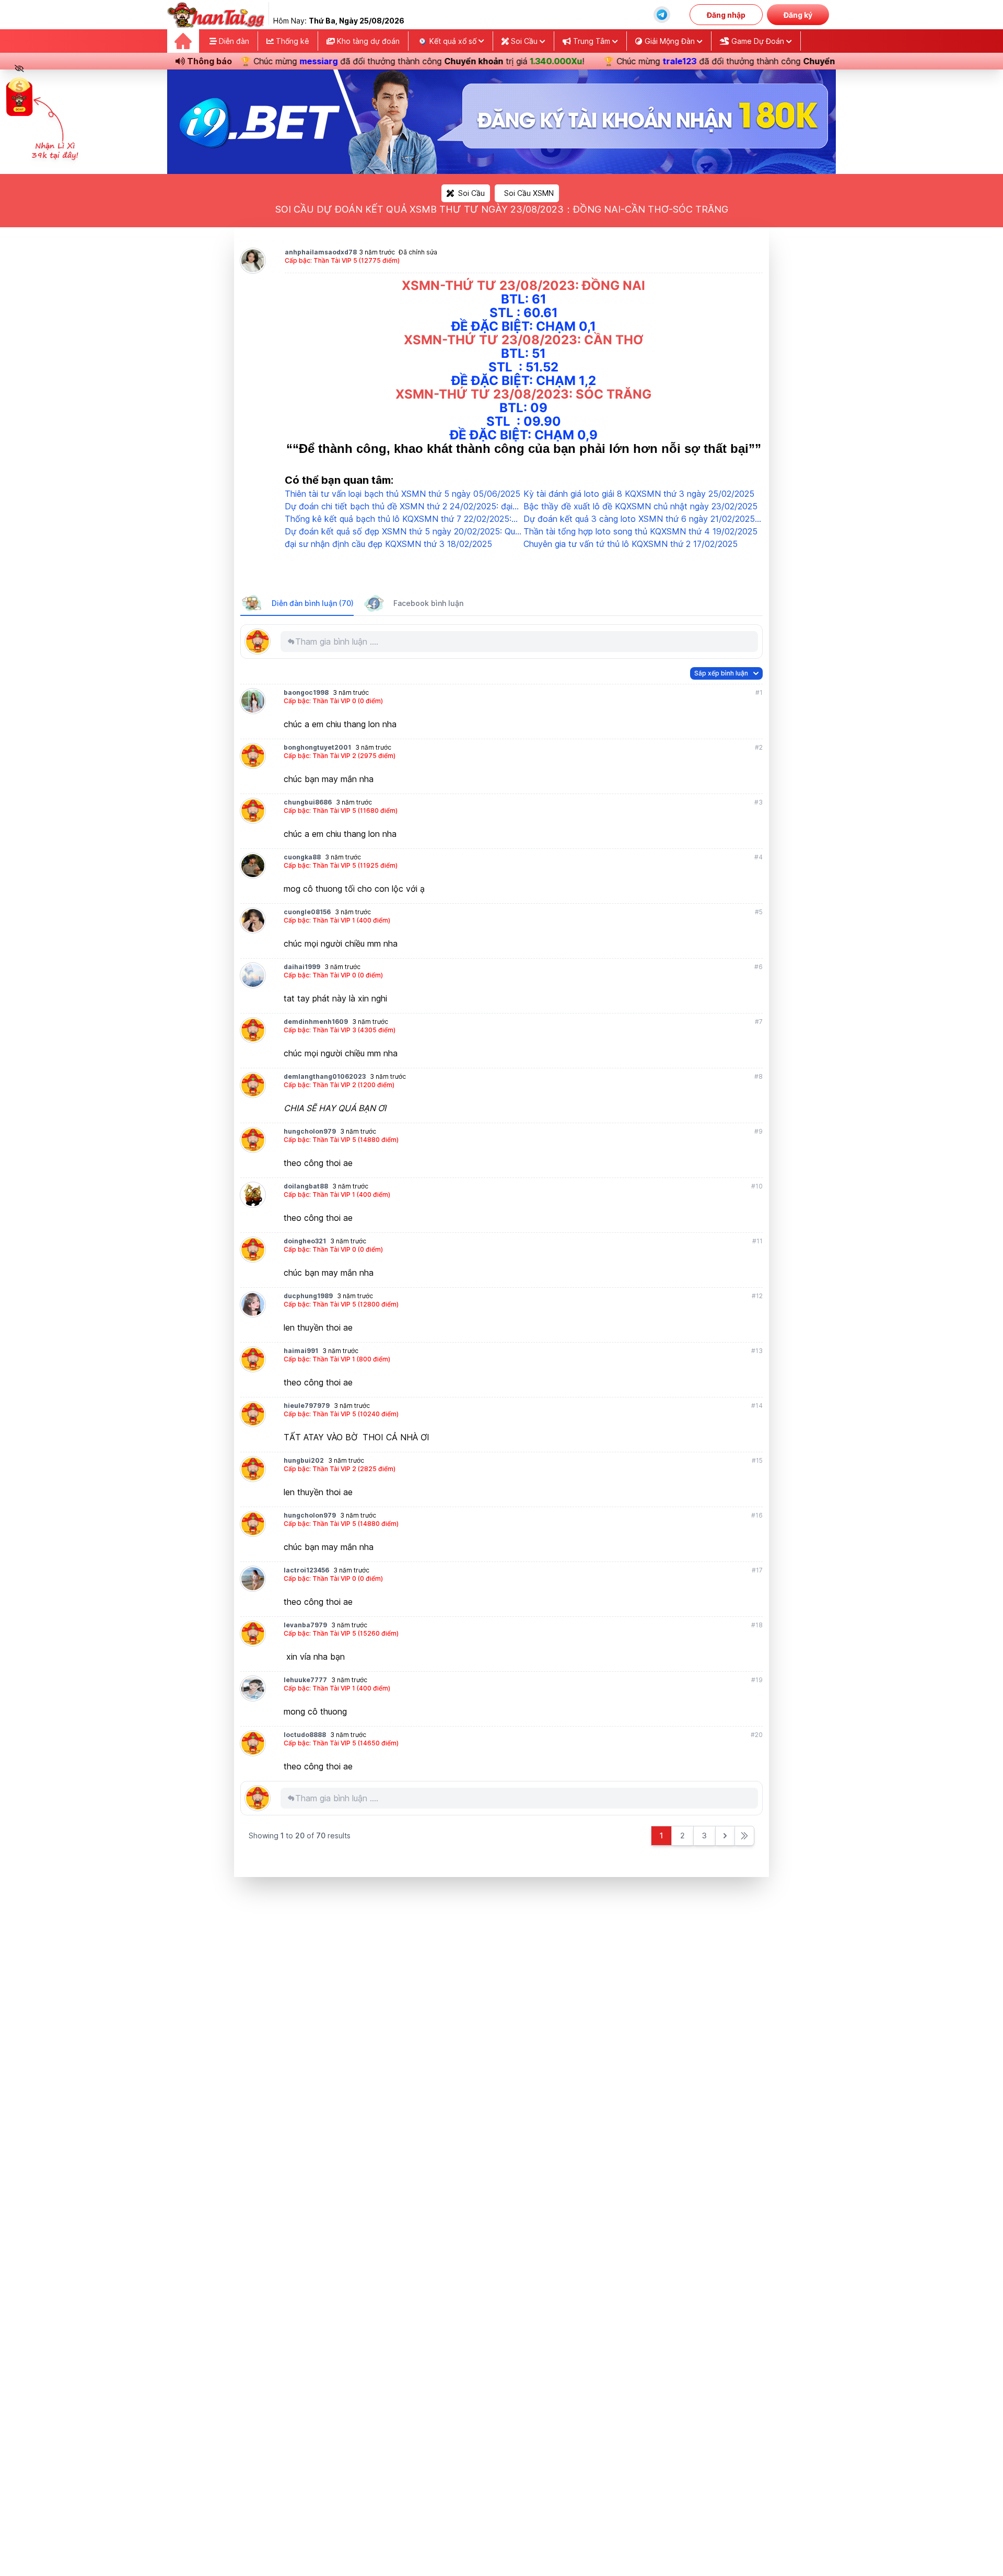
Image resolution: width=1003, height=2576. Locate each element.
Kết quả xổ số (453, 41)
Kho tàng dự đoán (367, 41)
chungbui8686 (308, 802)
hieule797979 (307, 1406)
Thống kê (291, 41)
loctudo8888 (305, 1735)
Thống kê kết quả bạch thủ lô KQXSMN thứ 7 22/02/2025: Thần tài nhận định (398, 519)
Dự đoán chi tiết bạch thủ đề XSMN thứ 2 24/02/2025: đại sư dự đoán (399, 507)
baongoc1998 (306, 692)
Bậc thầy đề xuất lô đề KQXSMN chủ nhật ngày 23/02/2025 (640, 506)
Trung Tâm (592, 41)
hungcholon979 (310, 1131)
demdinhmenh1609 (316, 1022)
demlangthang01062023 (325, 1076)
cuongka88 (302, 857)
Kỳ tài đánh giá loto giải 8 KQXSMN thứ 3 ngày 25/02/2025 (639, 494)
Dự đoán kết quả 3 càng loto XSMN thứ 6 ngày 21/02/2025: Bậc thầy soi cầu (640, 519)
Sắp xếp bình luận (721, 673)
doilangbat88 (306, 1186)
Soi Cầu (524, 41)
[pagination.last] (744, 1836)
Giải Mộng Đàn (670, 41)
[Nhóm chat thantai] (662, 15)
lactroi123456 (306, 1570)
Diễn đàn (233, 41)
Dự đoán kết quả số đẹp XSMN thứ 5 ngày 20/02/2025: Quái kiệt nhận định (403, 532)
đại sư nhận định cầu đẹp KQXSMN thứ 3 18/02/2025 (388, 544)
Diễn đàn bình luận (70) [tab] (313, 603)
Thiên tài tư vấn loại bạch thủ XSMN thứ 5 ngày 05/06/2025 (403, 494)
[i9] (501, 122)
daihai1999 (302, 967)
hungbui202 (304, 1460)
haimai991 (301, 1351)
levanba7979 (305, 1625)
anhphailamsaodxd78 (321, 252)
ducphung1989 (308, 1296)
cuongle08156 (307, 912)
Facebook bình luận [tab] (428, 603)
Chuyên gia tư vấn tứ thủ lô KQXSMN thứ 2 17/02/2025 (631, 544)
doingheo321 (305, 1241)
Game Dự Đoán (758, 41)
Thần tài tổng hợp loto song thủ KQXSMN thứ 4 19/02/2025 (640, 531)
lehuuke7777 (305, 1680)
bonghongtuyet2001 (317, 747)
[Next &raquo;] (725, 1836)
